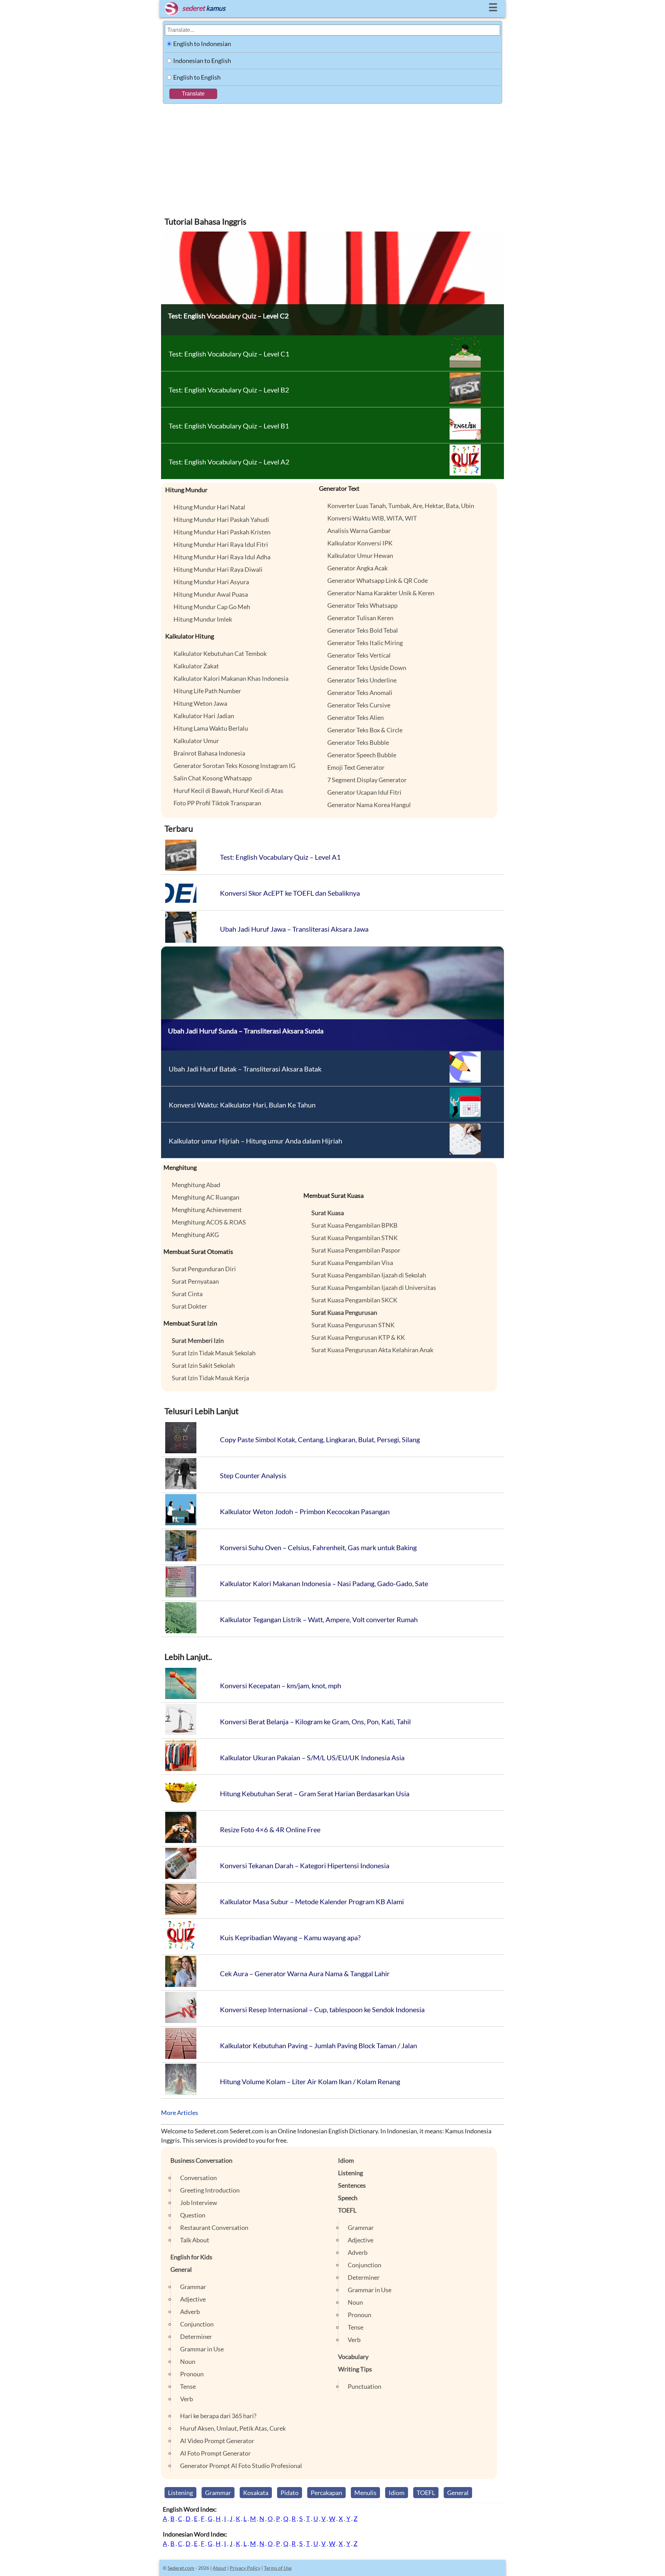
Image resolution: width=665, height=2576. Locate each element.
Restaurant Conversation (214, 2227)
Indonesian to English (202, 61)
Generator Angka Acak (357, 568)
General (181, 2269)
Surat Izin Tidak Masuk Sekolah (214, 1353)
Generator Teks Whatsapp (362, 605)
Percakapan (326, 2493)
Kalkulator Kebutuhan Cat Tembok (220, 653)
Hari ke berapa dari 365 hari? (218, 2416)
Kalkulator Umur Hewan (360, 555)
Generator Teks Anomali (360, 693)
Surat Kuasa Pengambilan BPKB (354, 1225)
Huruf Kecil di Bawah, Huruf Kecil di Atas (228, 790)
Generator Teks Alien (356, 717)
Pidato (290, 2493)
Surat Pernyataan (195, 1281)
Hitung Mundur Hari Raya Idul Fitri (221, 544)
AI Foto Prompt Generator (215, 2453)
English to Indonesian (202, 44)
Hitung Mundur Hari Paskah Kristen (222, 532)
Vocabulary (353, 2357)
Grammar (193, 2287)
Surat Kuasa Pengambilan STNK (354, 1238)
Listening (351, 2173)
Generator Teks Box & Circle (365, 730)
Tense (188, 2386)
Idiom (346, 2160)
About (219, 2568)
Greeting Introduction (210, 2190)
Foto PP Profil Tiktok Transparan (217, 803)
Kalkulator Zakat (196, 666)
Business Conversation (201, 2160)
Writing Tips (355, 2369)
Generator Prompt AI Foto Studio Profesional (241, 2466)
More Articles (180, 2113)
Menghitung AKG (195, 1235)
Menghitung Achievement (207, 1210)
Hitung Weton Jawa (200, 703)
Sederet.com (181, 2568)
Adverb (190, 2312)
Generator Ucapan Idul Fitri (364, 792)
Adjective (193, 2299)
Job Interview (199, 2203)
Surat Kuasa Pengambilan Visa (352, 1263)
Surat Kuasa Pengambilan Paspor (356, 1250)
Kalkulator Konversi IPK (360, 543)
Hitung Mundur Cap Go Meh (212, 607)
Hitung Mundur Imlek (203, 619)
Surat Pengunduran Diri (204, 1269)
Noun (188, 2361)
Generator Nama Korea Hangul (369, 805)
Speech (348, 2198)
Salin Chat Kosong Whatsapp (213, 778)
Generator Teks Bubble (358, 742)
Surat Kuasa (328, 1213)
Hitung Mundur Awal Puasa (211, 594)
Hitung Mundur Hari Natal (209, 507)
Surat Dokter (189, 1306)
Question (193, 2215)
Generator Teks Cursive (359, 705)
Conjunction (197, 2324)
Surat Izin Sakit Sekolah (203, 1365)
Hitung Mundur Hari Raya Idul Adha (222, 557)
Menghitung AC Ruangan (206, 1197)
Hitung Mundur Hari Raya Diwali (218, 569)
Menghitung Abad (196, 1185)
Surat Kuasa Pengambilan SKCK (354, 1300)
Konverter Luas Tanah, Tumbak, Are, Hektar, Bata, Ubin (401, 506)
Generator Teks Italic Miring (365, 643)
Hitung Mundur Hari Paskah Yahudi (221, 519)
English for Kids (191, 2257)
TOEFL (347, 2210)
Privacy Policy (245, 2568)
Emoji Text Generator (356, 767)
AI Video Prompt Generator (217, 2441)
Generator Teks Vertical (359, 655)
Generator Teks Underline (362, 680)
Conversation (198, 2178)
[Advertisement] (332, 156)
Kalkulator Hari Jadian (204, 716)
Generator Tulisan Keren (360, 618)
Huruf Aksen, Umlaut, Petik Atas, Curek (233, 2428)
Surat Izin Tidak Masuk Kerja (210, 1378)
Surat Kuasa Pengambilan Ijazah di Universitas (374, 1287)
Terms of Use (278, 2568)
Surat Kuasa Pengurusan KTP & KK (358, 1337)
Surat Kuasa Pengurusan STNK (353, 1325)
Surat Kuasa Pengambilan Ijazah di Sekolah (369, 1275)
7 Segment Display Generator (367, 780)
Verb (187, 2399)
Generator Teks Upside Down (367, 668)
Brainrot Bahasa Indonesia (209, 753)
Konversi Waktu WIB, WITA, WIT (372, 518)
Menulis (365, 2493)
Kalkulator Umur (196, 741)
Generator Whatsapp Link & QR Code (378, 580)
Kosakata (256, 2493)
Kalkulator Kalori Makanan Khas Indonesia (231, 678)
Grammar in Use (202, 2349)
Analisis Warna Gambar (359, 531)
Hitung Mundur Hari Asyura (211, 582)
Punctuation (365, 2386)
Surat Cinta (187, 1294)
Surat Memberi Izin (198, 1340)
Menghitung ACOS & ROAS (209, 1222)
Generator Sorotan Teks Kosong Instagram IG (234, 766)
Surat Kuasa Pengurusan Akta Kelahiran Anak (372, 1350)
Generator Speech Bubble (362, 755)
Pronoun (192, 2374)
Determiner (196, 2337)
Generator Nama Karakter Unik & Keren (381, 593)
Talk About (195, 2240)
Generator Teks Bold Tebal (363, 630)
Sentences (352, 2185)
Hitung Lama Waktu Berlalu (211, 728)
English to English (197, 77)
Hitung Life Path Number (207, 691)
